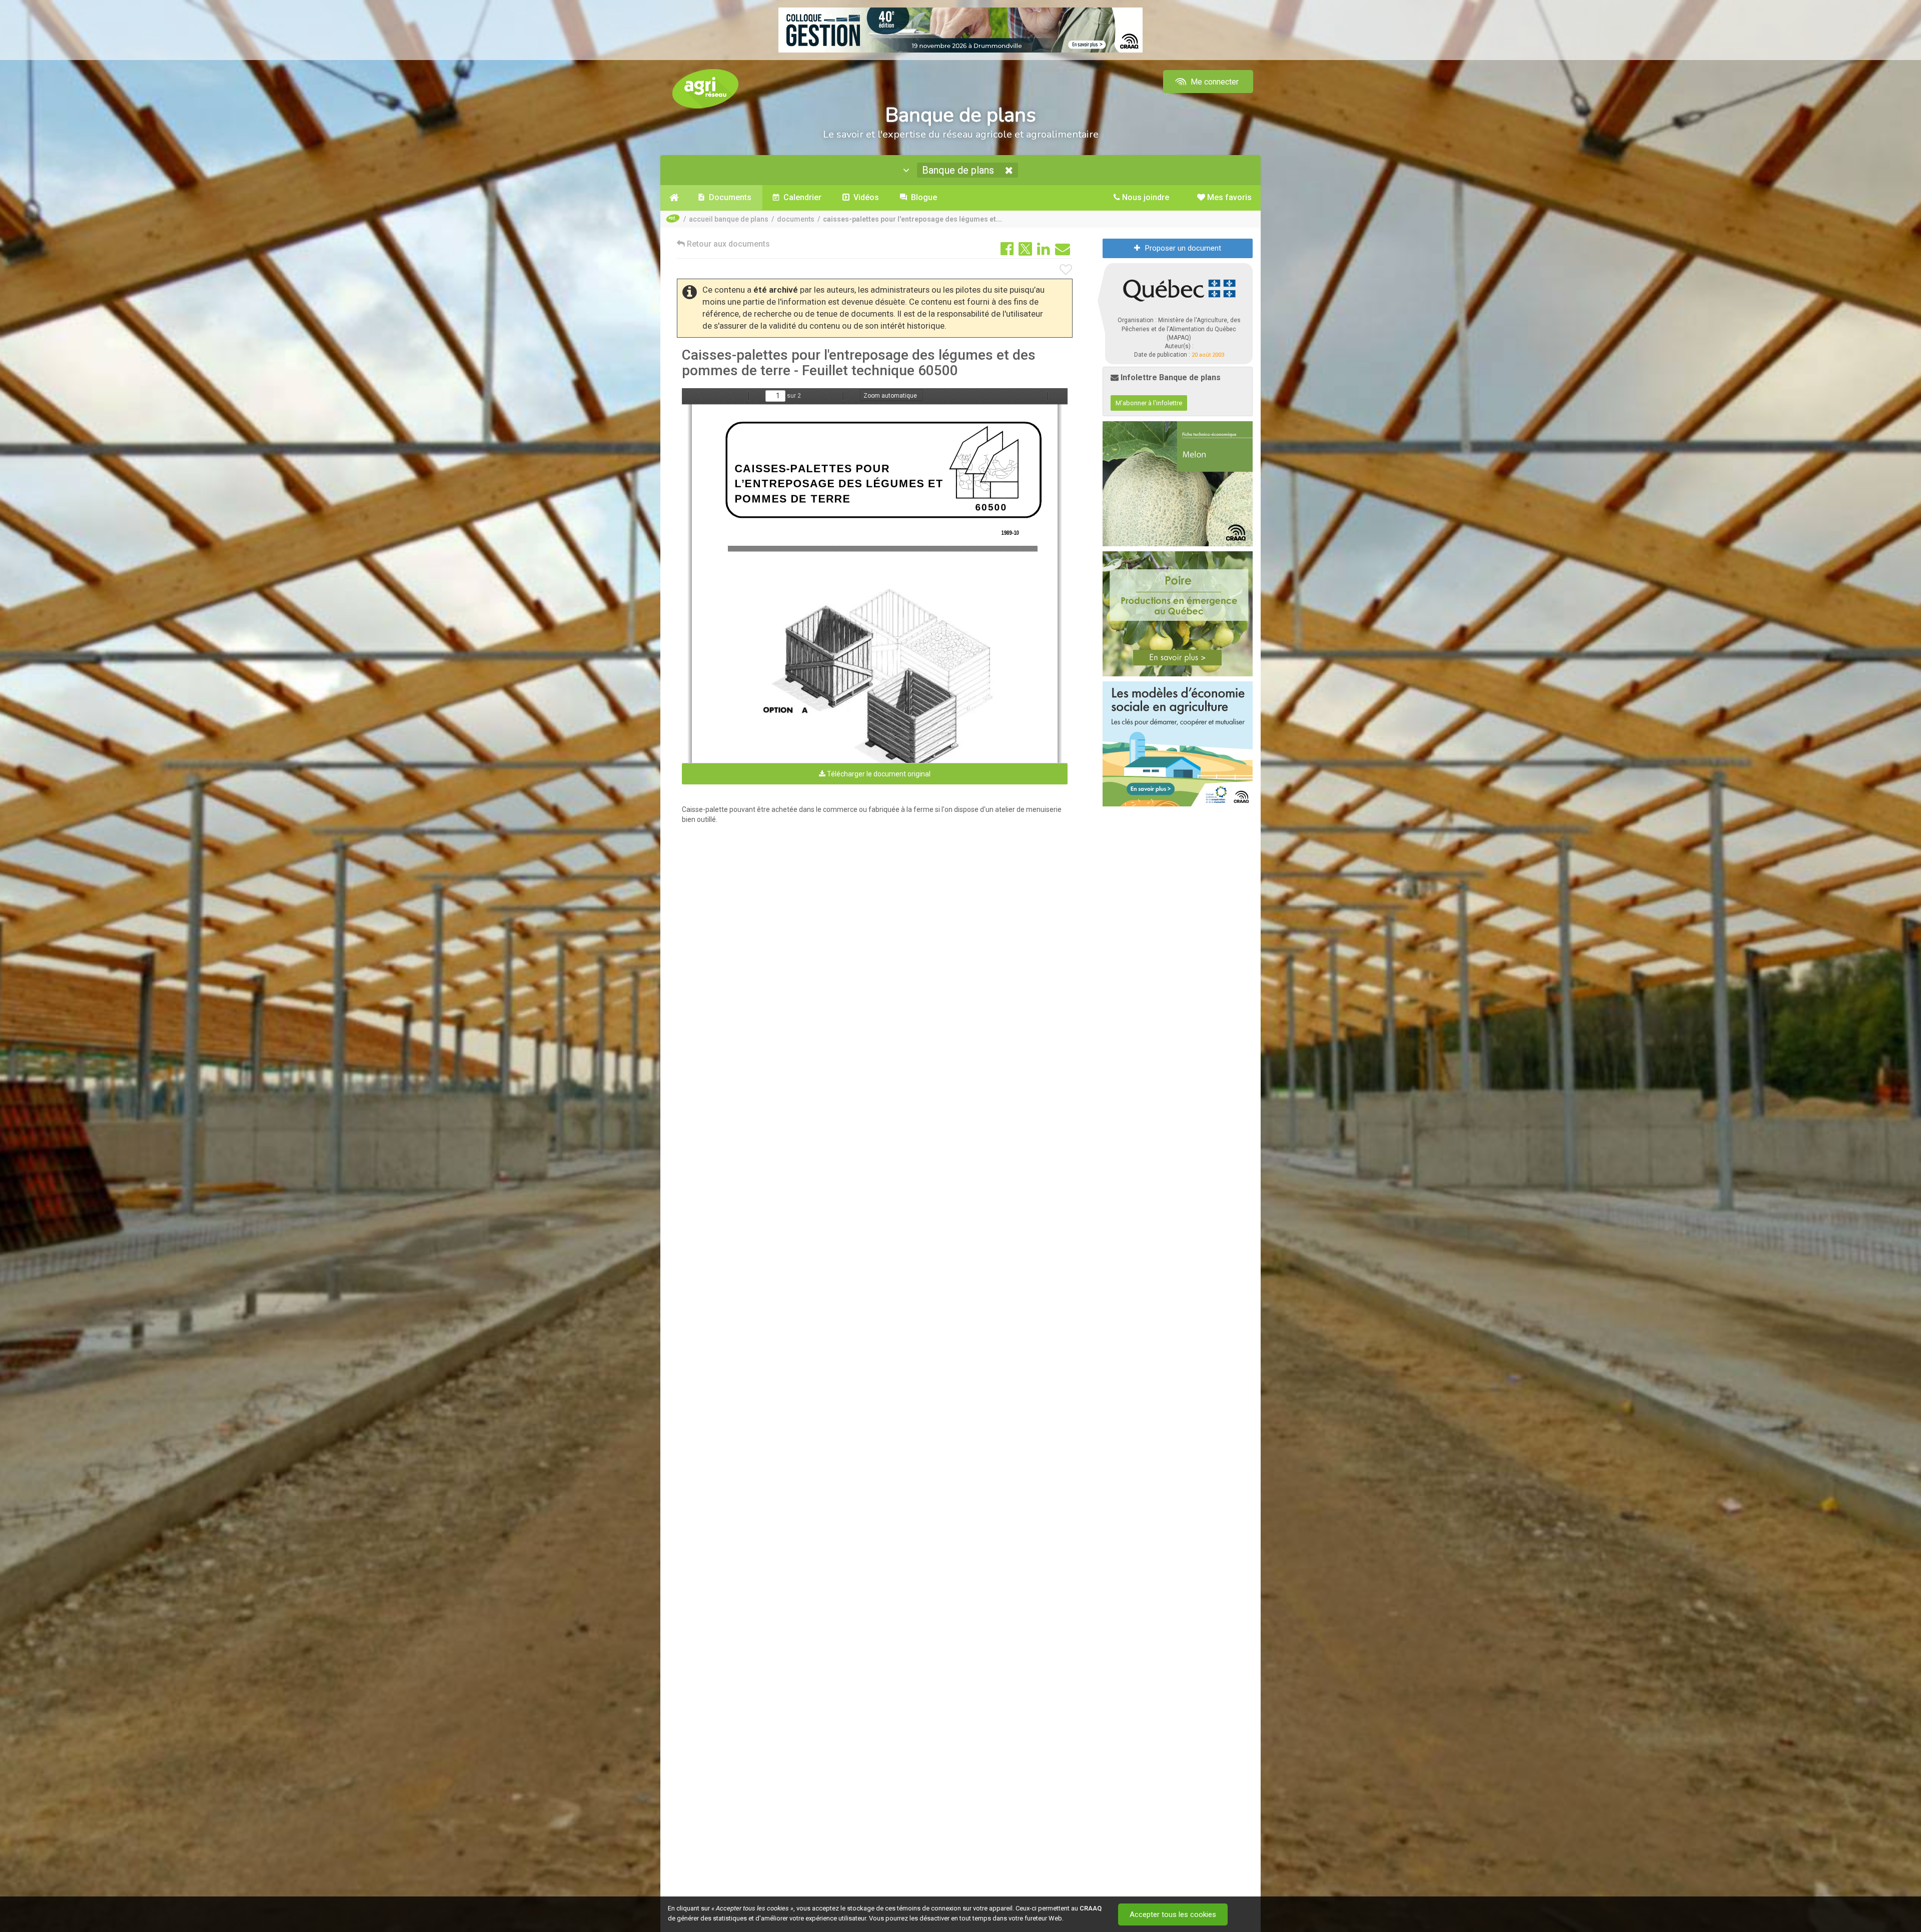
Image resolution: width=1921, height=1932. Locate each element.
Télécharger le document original (878, 774)
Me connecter (1214, 82)
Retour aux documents (727, 244)
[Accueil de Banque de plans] (674, 198)
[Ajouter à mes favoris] (1066, 270)
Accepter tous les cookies (1173, 1914)
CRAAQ (1091, 1908)
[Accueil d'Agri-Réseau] (705, 88)
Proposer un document (1183, 248)
